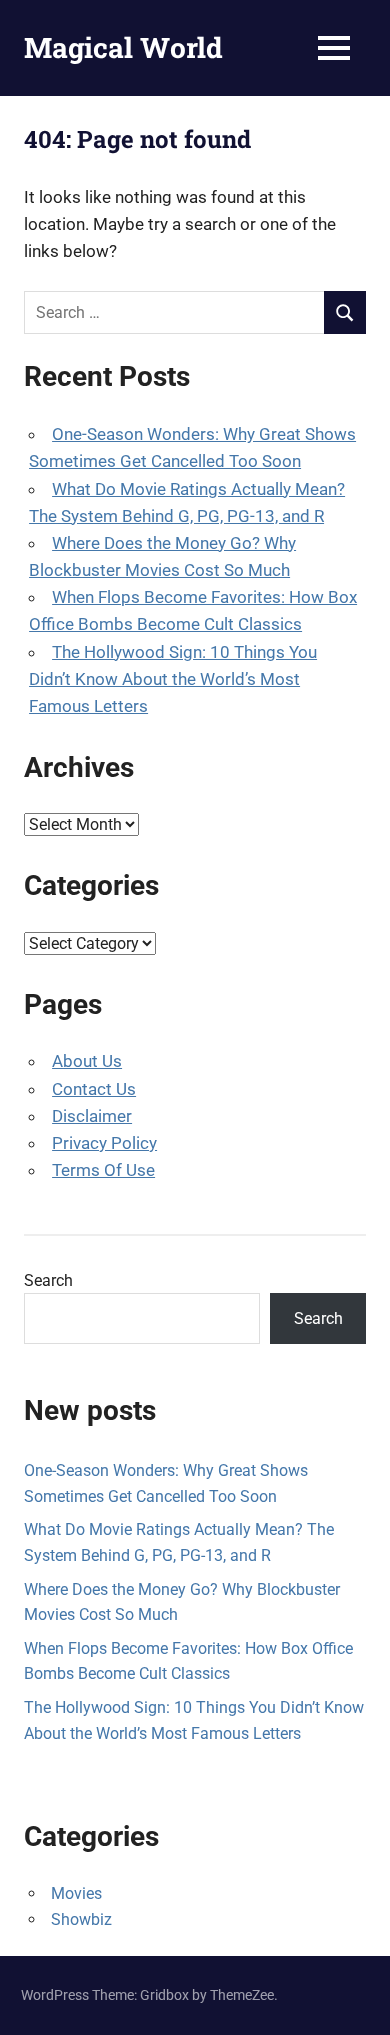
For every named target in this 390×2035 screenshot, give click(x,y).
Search (48, 1280)
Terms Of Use (103, 1170)
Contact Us (94, 1089)
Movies (76, 1893)
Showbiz (81, 1919)
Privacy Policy (104, 1143)
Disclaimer (92, 1116)
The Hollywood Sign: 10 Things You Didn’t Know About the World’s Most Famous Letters (173, 679)
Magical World (123, 47)
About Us (87, 1061)
